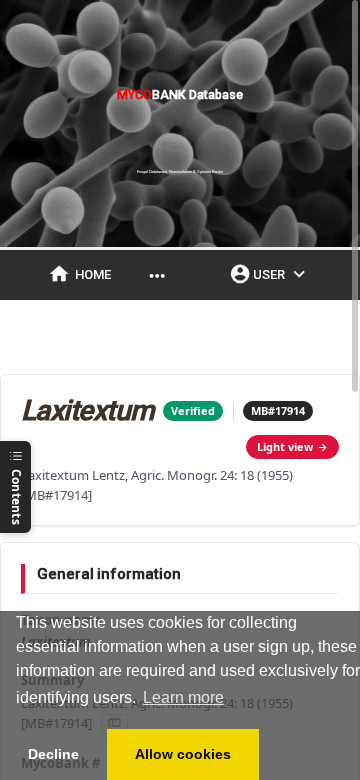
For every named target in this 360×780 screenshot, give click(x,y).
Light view (285, 446)
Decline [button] (53, 754)
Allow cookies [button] (183, 754)
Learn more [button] (183, 697)
